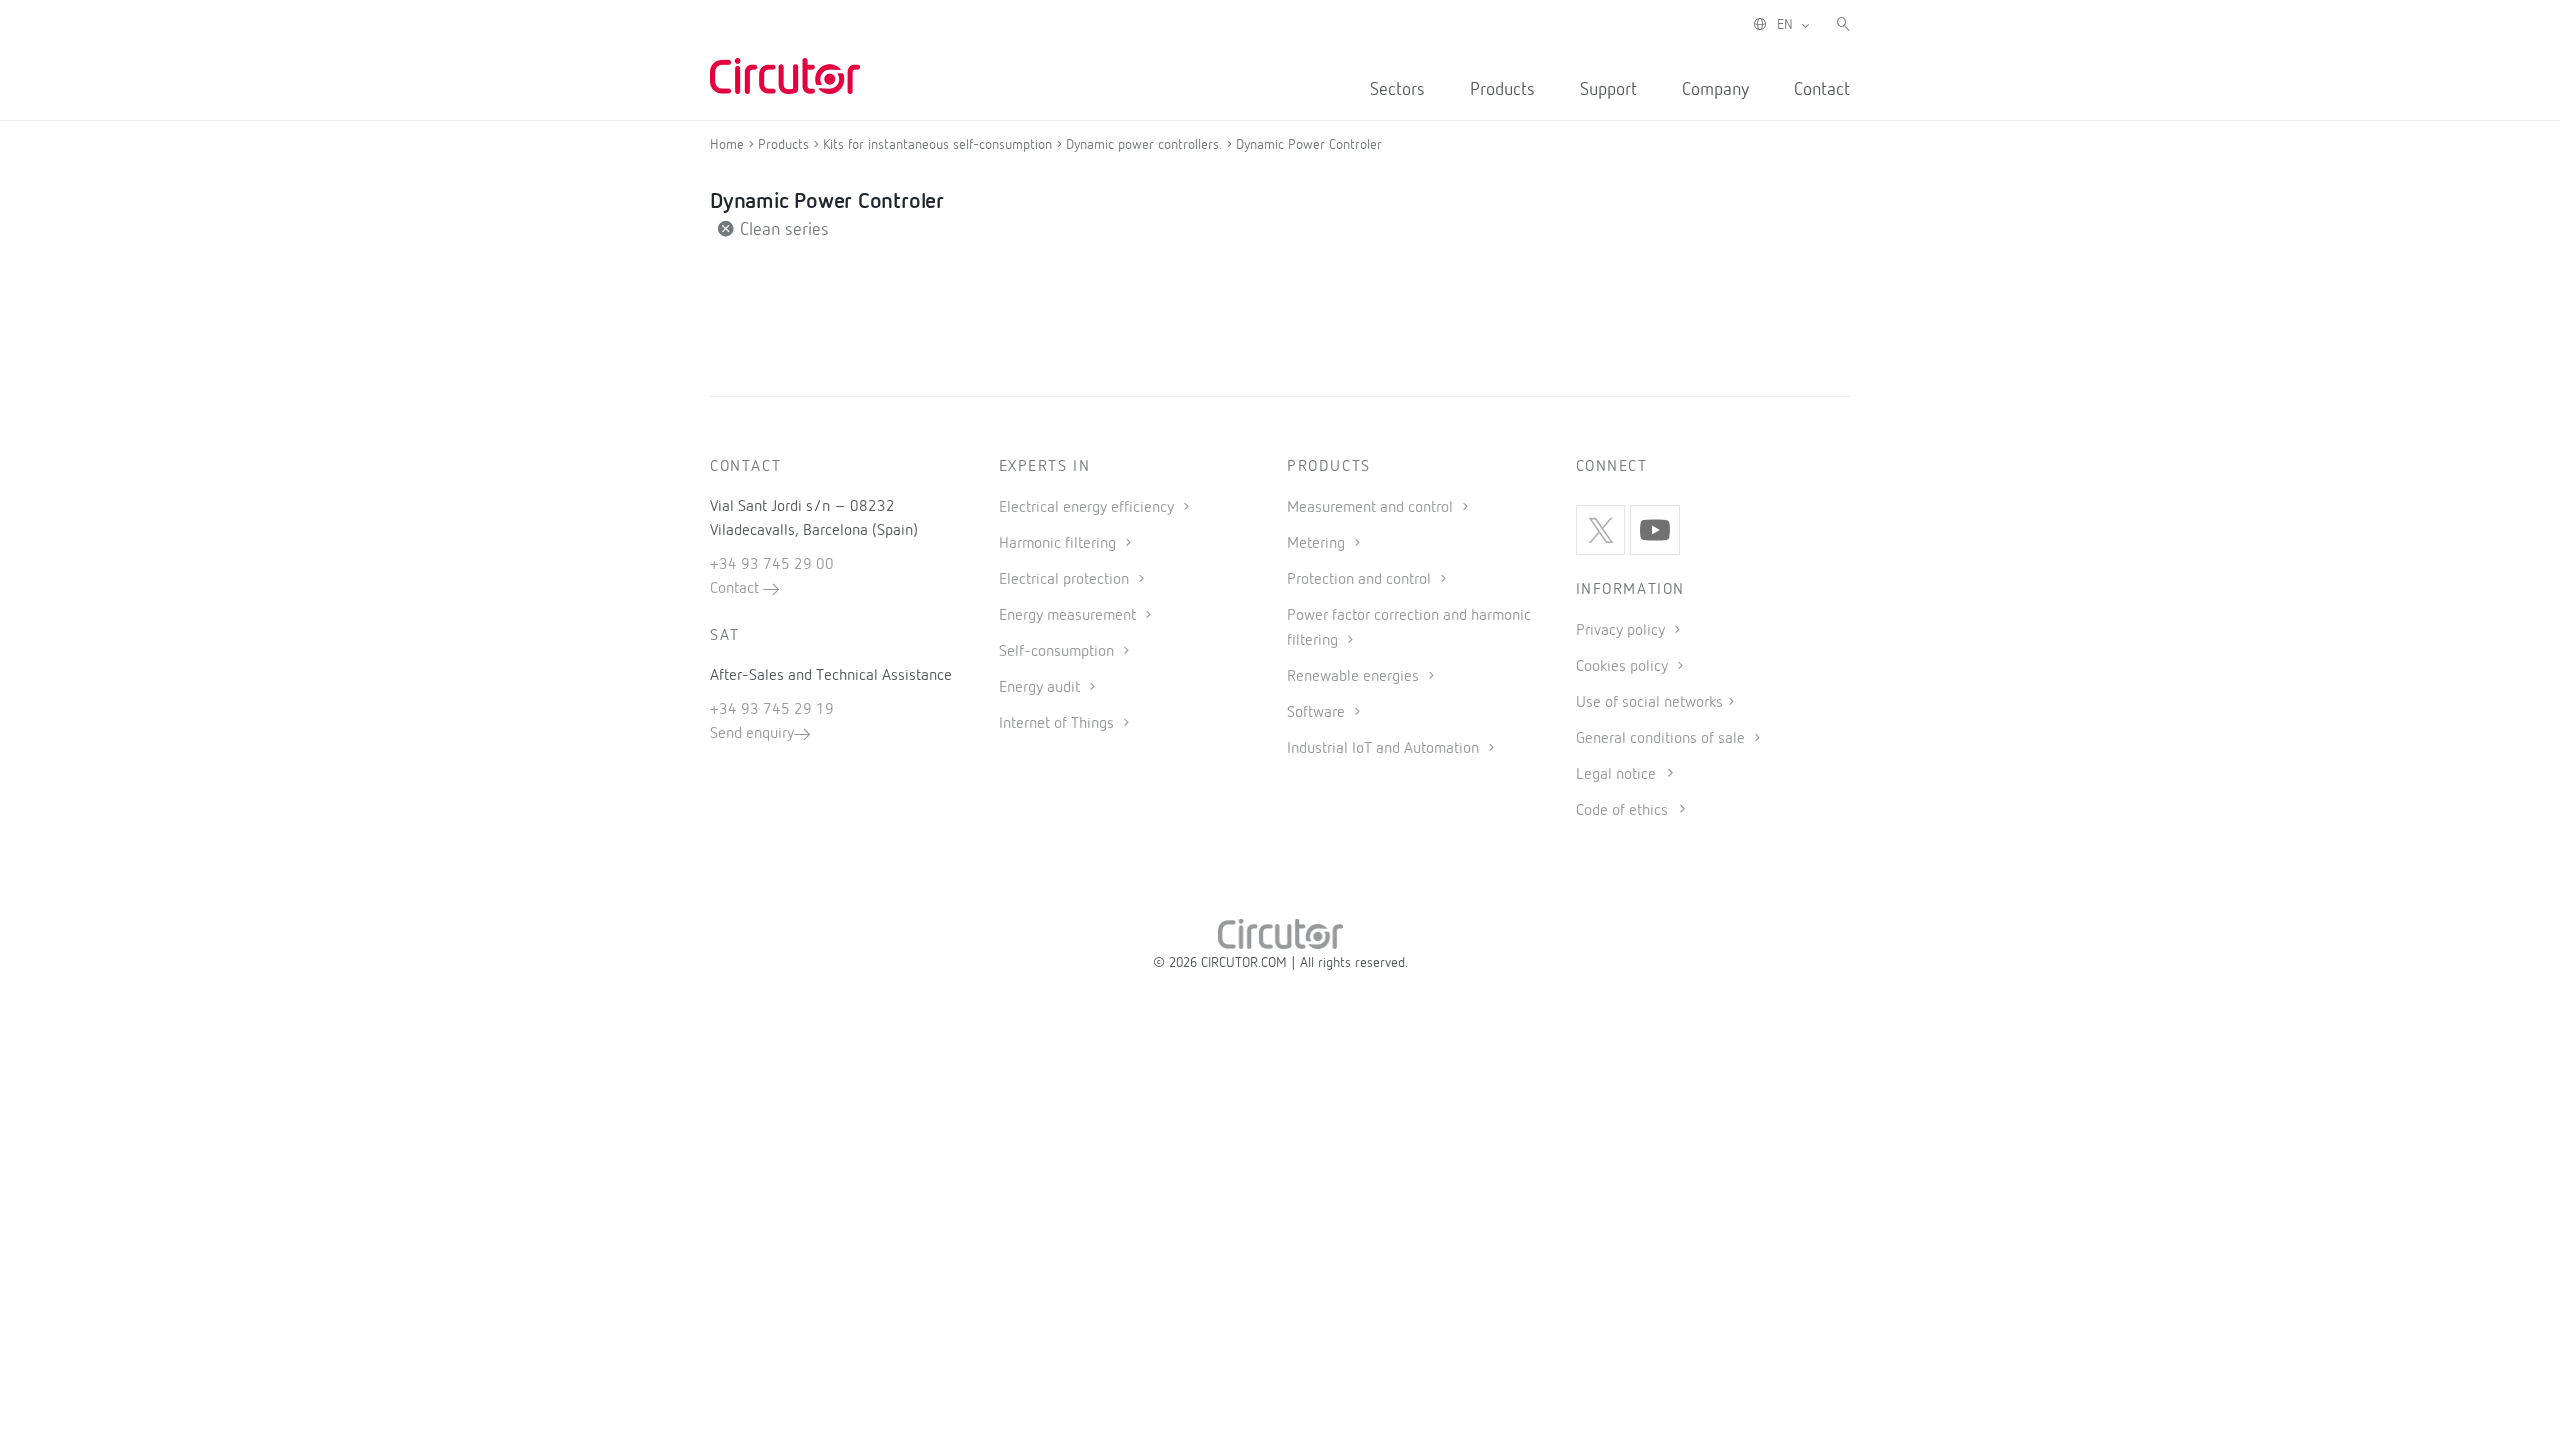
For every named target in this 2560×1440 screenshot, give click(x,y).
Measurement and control (1372, 508)
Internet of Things (1058, 724)
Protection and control (1361, 580)
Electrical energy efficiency (1088, 508)
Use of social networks (1649, 703)
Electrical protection (1066, 580)
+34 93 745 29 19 (772, 710)
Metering (1318, 544)
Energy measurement (1069, 616)
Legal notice (1616, 775)
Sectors (1397, 90)
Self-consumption (1058, 652)
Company (1715, 90)
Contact (1822, 90)
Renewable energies (1355, 677)
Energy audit (1041, 688)
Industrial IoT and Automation (1385, 749)
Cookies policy (1624, 667)
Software (1318, 713)
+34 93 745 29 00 (772, 565)
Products (1502, 90)
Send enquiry (752, 734)
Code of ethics (1622, 811)
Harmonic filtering (1059, 544)
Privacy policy (1622, 631)
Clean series (782, 230)
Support (1608, 90)
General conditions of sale (1662, 739)
